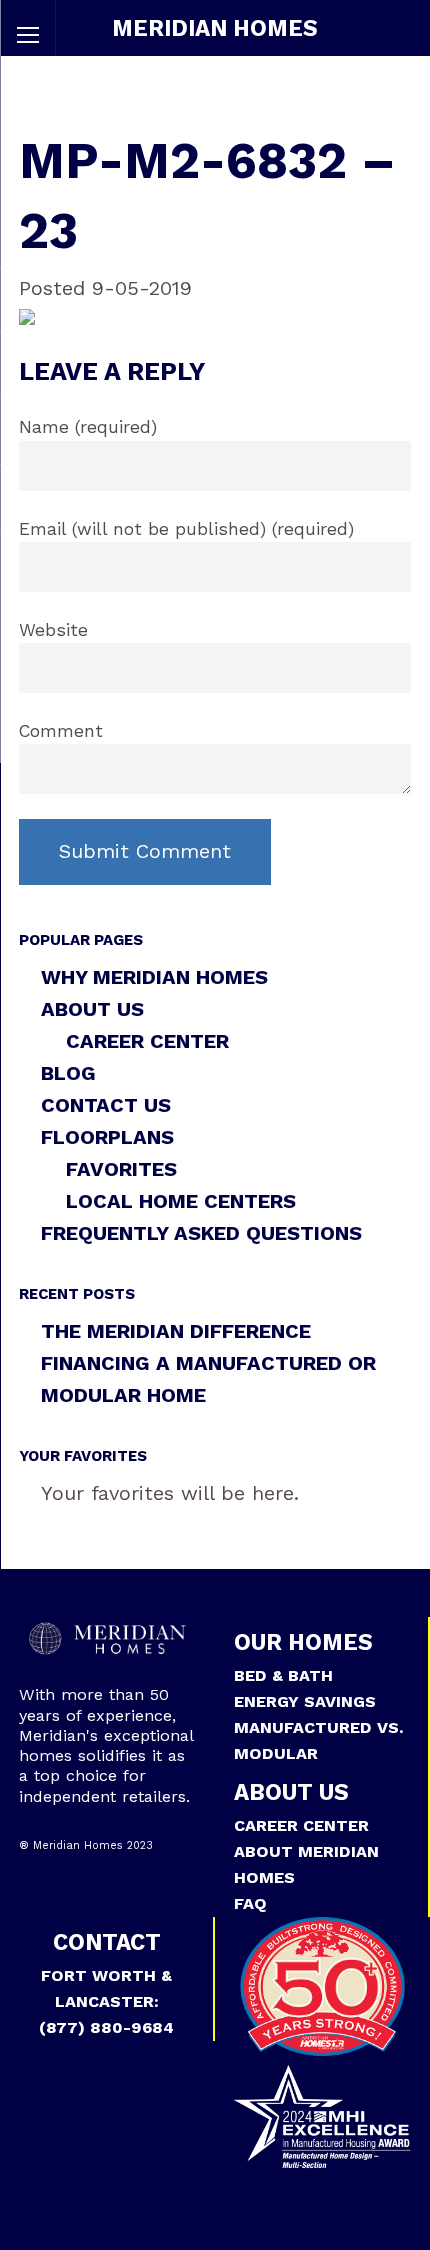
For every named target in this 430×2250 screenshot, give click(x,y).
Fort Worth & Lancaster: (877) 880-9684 (106, 2001)
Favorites (121, 1169)
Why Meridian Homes (154, 977)
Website (53, 630)
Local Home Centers (181, 1201)
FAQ (250, 1903)
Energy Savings (305, 1701)
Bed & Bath (283, 1675)
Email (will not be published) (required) (186, 529)
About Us (92, 1009)
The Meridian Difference (176, 1331)
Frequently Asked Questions (201, 1233)
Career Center (147, 1041)
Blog (68, 1073)
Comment (61, 731)
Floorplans (107, 1137)
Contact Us (106, 1105)
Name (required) (88, 427)
